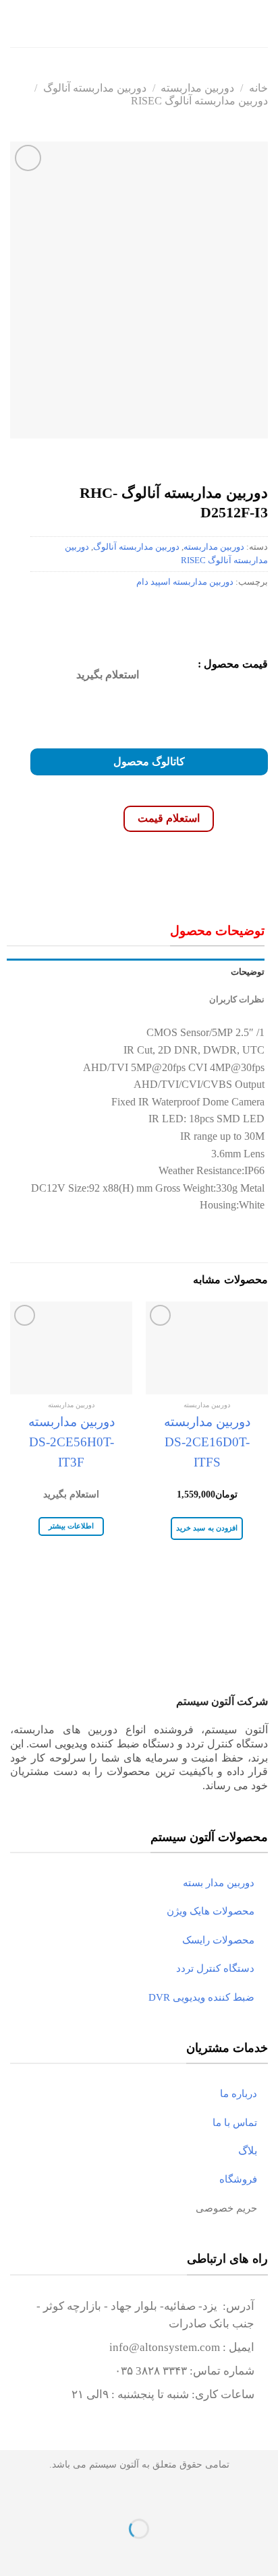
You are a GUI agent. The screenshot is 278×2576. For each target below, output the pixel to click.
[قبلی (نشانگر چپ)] (265, 2552)
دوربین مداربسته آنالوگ (95, 88)
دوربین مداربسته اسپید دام (185, 582)
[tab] (136, 972)
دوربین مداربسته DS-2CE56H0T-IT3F (72, 1442)
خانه (258, 88)
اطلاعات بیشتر (71, 1526)
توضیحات (248, 972)
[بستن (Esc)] (265, 2495)
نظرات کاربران (237, 1000)
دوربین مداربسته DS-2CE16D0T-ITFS (207, 1442)
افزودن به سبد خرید (207, 1528)
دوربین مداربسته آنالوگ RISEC (199, 101)
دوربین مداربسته (197, 88)
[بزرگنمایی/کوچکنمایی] (225, 2495)
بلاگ (253, 2151)
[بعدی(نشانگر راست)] (225, 2552)
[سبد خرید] (17, 24)
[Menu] (260, 23)
